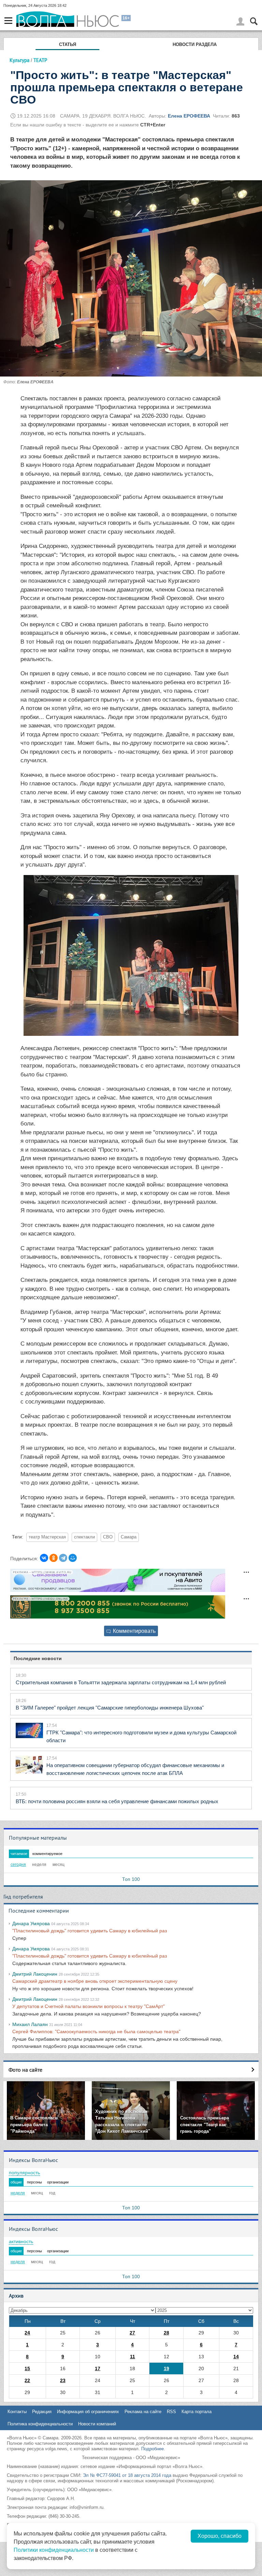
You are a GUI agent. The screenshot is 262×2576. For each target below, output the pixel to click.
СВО (108, 1537)
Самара (129, 1537)
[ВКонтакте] (44, 1558)
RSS (171, 2412)
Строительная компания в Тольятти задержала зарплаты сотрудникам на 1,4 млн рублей (121, 1682)
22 (27, 2380)
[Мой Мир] (73, 1558)
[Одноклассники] (54, 1558)
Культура (19, 60)
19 (166, 2368)
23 (63, 2380)
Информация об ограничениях (88, 2412)
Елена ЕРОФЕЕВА (189, 116)
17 (98, 2368)
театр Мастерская (47, 1537)
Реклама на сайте (143, 2412)
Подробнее (152, 2449)
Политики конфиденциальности (54, 2550)
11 (133, 2357)
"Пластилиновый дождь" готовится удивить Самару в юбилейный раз (90, 1931)
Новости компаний (97, 2424)
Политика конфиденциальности (40, 2424)
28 (166, 2333)
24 (27, 2333)
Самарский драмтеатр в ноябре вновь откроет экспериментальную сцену (95, 1981)
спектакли (84, 1537)
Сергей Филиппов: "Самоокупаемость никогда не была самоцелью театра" (96, 2031)
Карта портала (196, 2412)
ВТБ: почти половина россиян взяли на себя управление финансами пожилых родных (117, 1801)
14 (236, 2357)
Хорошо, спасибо (220, 2536)
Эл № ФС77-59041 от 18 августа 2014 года (127, 2475)
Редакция (42, 2412)
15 (27, 2368)
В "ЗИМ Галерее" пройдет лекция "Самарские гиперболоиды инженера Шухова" (110, 1708)
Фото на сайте (25, 2070)
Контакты (17, 2412)
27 (132, 2333)
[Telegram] (63, 1558)
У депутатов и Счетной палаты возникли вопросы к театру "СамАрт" (89, 2006)
